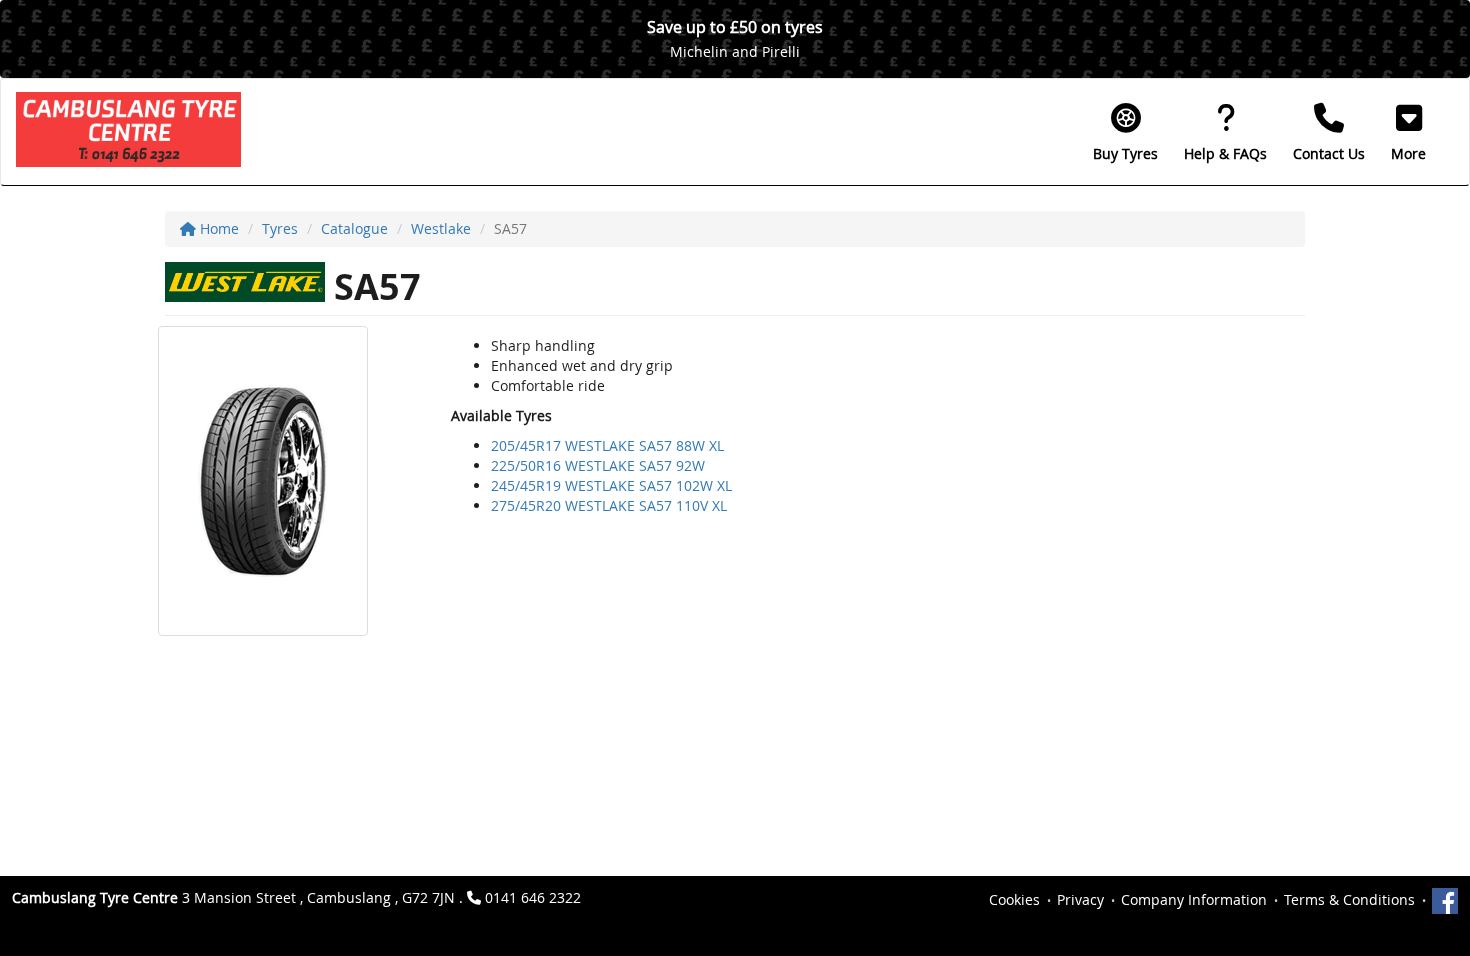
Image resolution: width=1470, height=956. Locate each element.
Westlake (441, 228)
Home (217, 228)
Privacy (1080, 899)
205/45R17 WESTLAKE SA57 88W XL (607, 445)
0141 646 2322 (533, 897)
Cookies (1014, 899)
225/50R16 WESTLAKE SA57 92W (598, 465)
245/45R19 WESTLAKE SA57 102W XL (611, 485)
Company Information (1194, 899)
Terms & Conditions (1349, 899)
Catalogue (354, 228)
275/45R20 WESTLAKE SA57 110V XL (609, 505)
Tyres (280, 228)
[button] (1408, 132)
